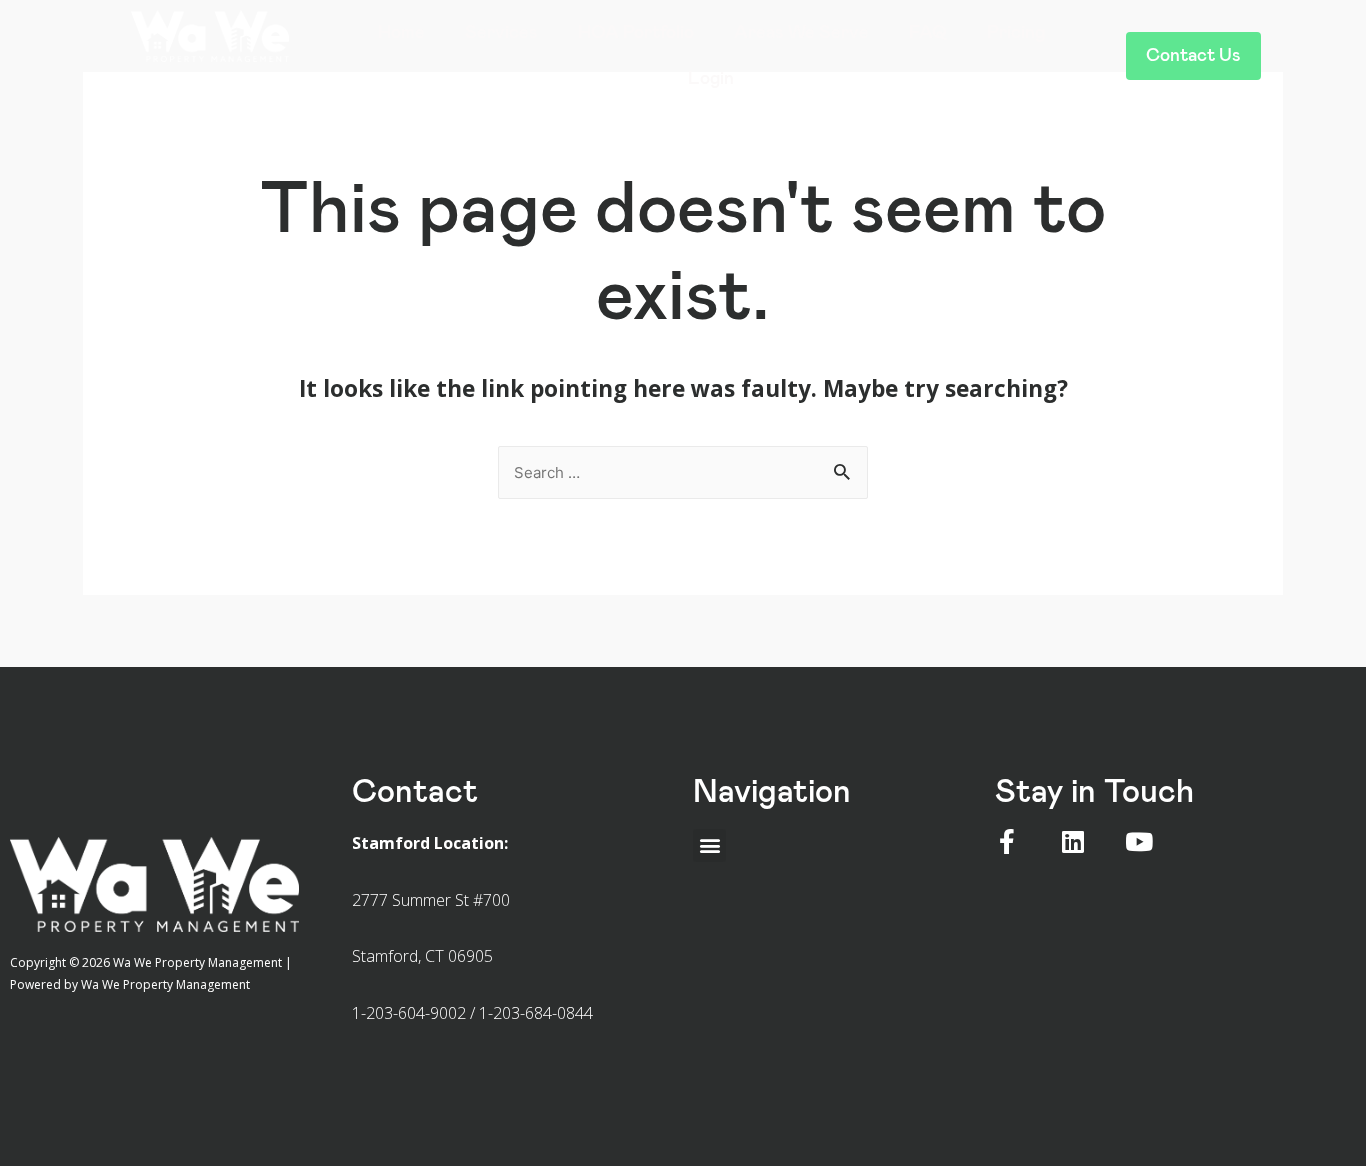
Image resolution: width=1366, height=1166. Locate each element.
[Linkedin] (1073, 841)
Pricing (1016, 33)
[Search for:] (683, 471)
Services (501, 33)
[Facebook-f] (1007, 841)
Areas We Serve (801, 33)
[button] (1193, 56)
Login (711, 79)
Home (401, 33)
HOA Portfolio (636, 33)
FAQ (928, 33)
